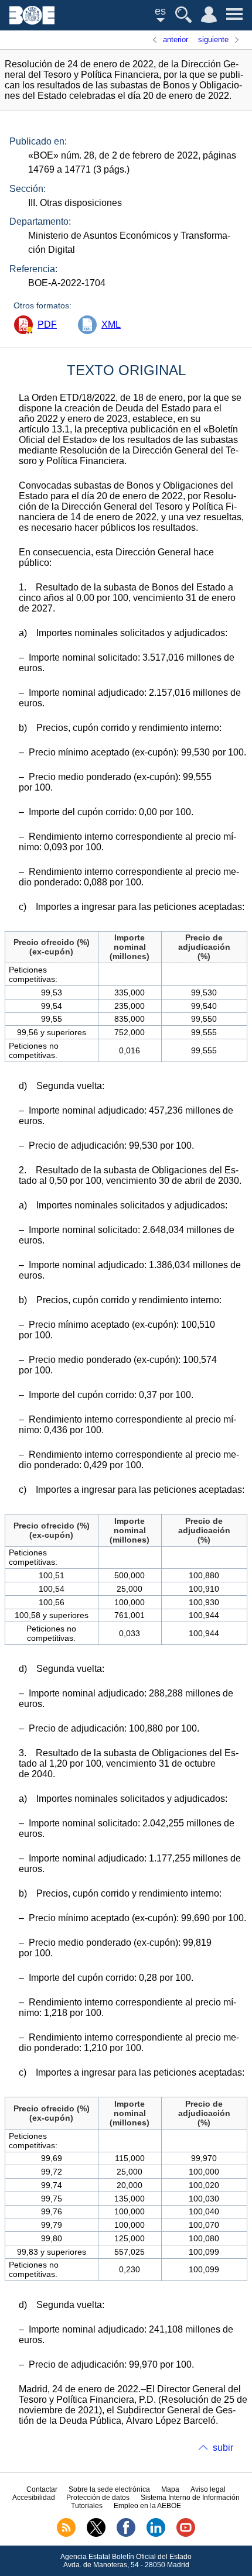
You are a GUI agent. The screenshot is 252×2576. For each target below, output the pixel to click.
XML (111, 324)
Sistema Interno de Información (190, 2498)
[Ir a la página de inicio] (32, 21)
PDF (47, 324)
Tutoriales (87, 2506)
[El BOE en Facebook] (126, 2534)
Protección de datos (98, 2498)
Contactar (42, 2489)
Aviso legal (208, 2489)
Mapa (170, 2489)
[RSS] (66, 2534)
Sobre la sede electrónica (109, 2489)
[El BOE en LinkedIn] (156, 2534)
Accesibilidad (34, 2498)
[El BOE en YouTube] (186, 2534)
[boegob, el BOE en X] (96, 2534)
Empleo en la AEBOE (147, 2506)
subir (223, 2448)
